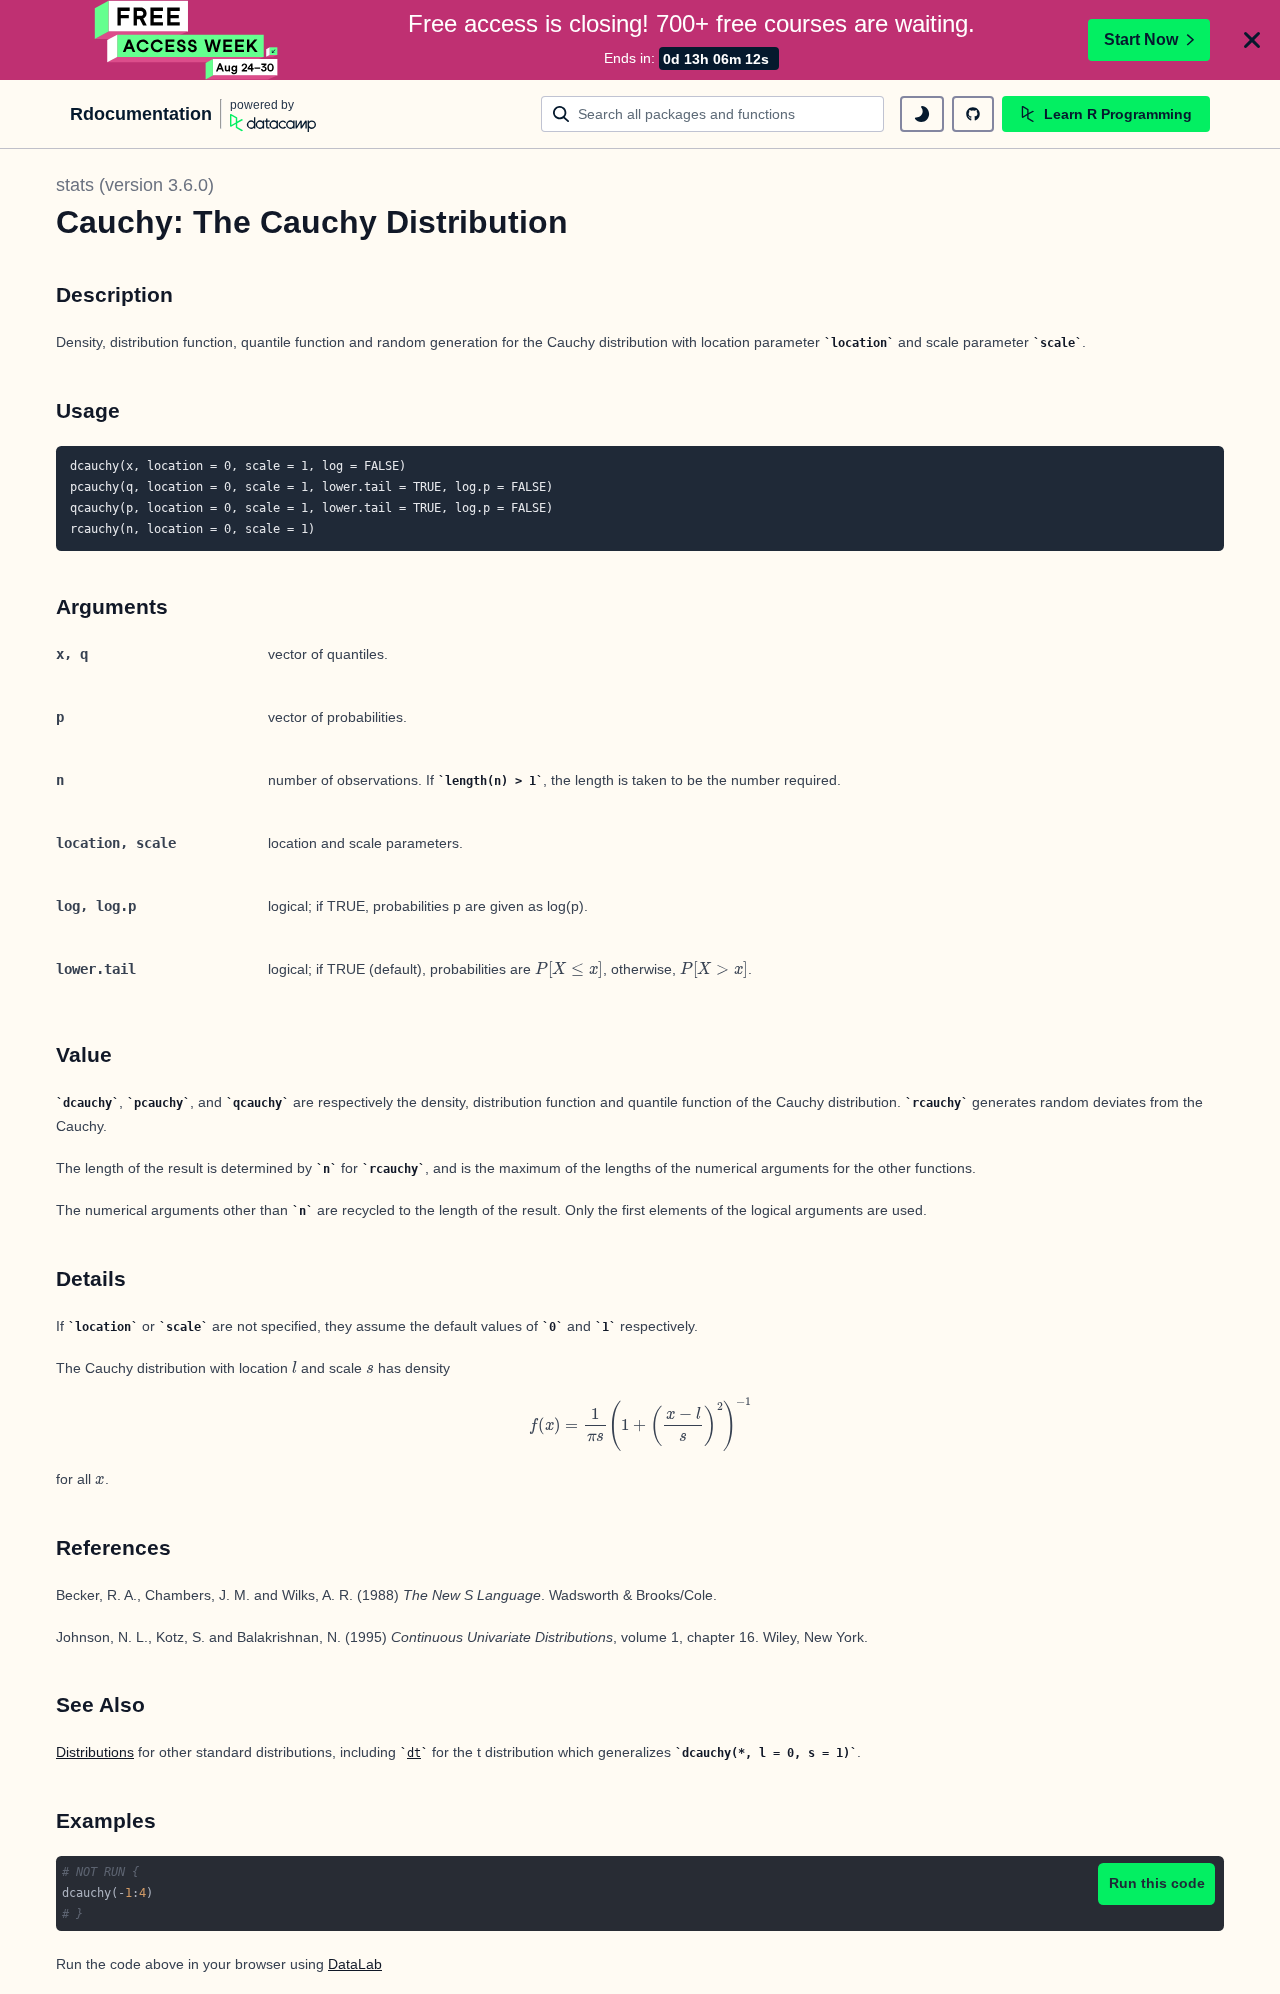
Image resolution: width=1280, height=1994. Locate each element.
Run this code (1157, 1883)
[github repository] (973, 114)
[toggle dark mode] (922, 114)
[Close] (1252, 40)
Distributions (95, 1752)
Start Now (1141, 39)
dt (414, 1753)
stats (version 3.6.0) (135, 185)
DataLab (355, 1964)
